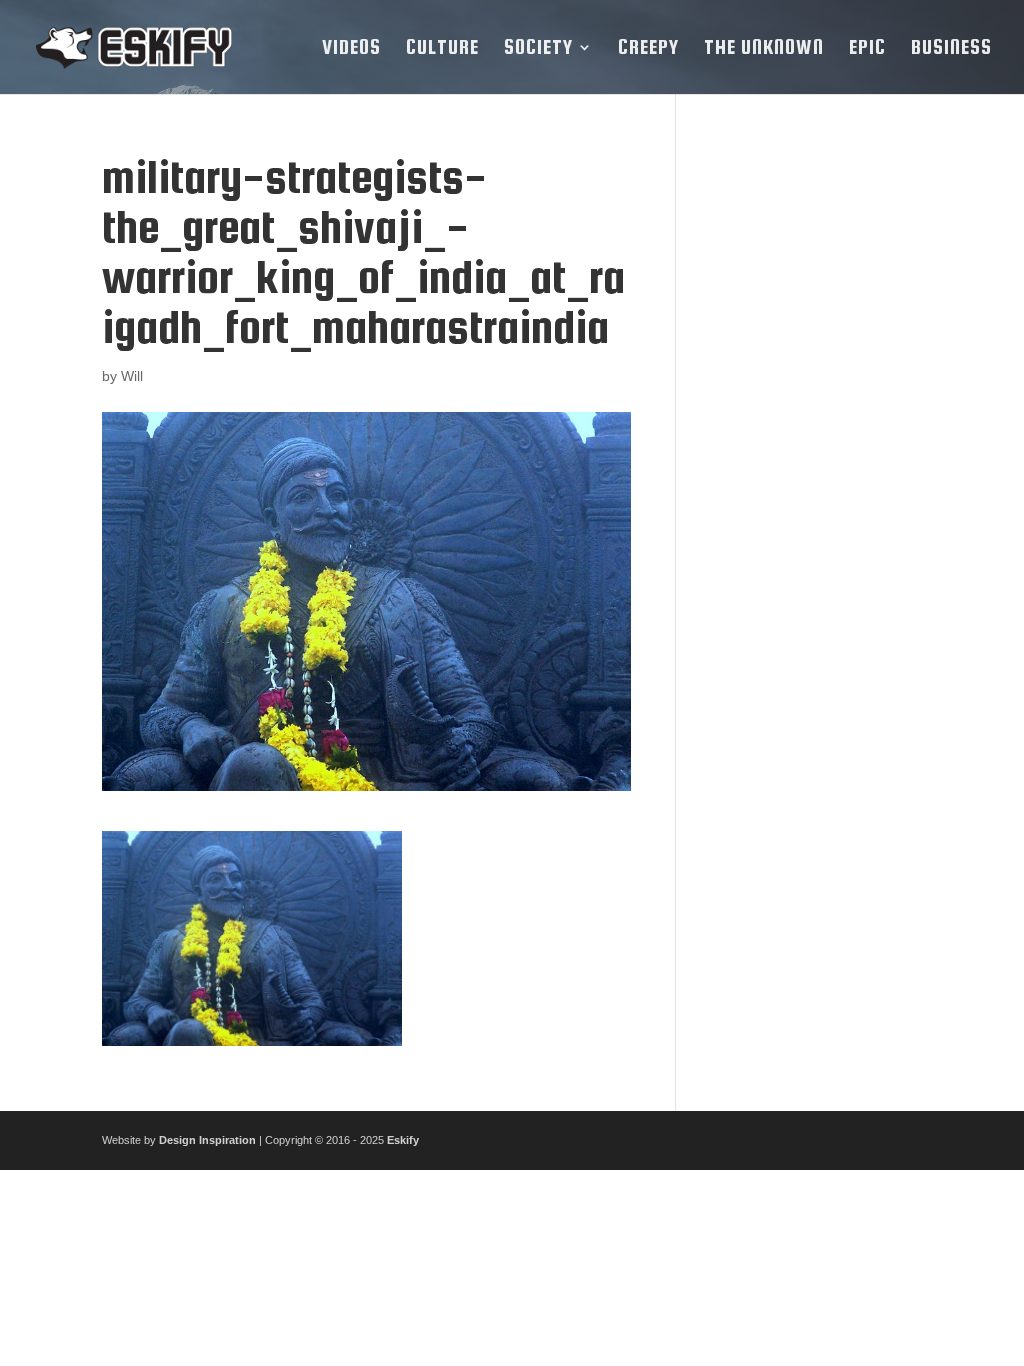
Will (132, 376)
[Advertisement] (814, 452)
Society (538, 49)
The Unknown (764, 49)
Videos (351, 49)
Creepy (648, 49)
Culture (442, 49)
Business (951, 49)
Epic (867, 49)
